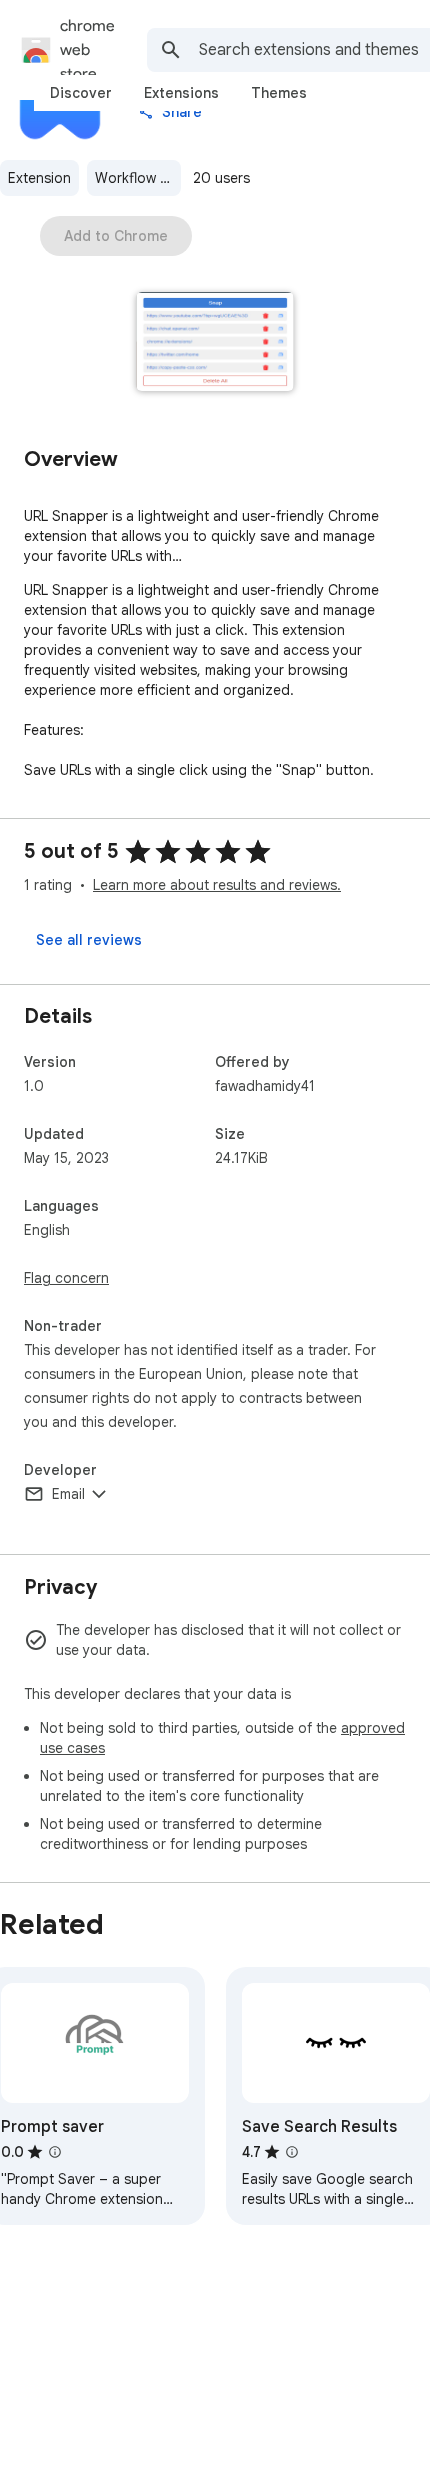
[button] (215, 343)
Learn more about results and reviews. (217, 885)
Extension (39, 178)
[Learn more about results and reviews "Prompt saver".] (55, 2152)
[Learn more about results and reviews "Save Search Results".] (292, 2152)
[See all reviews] (89, 940)
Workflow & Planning (138, 178)
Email (68, 1494)
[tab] (81, 93)
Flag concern (66, 1278)
